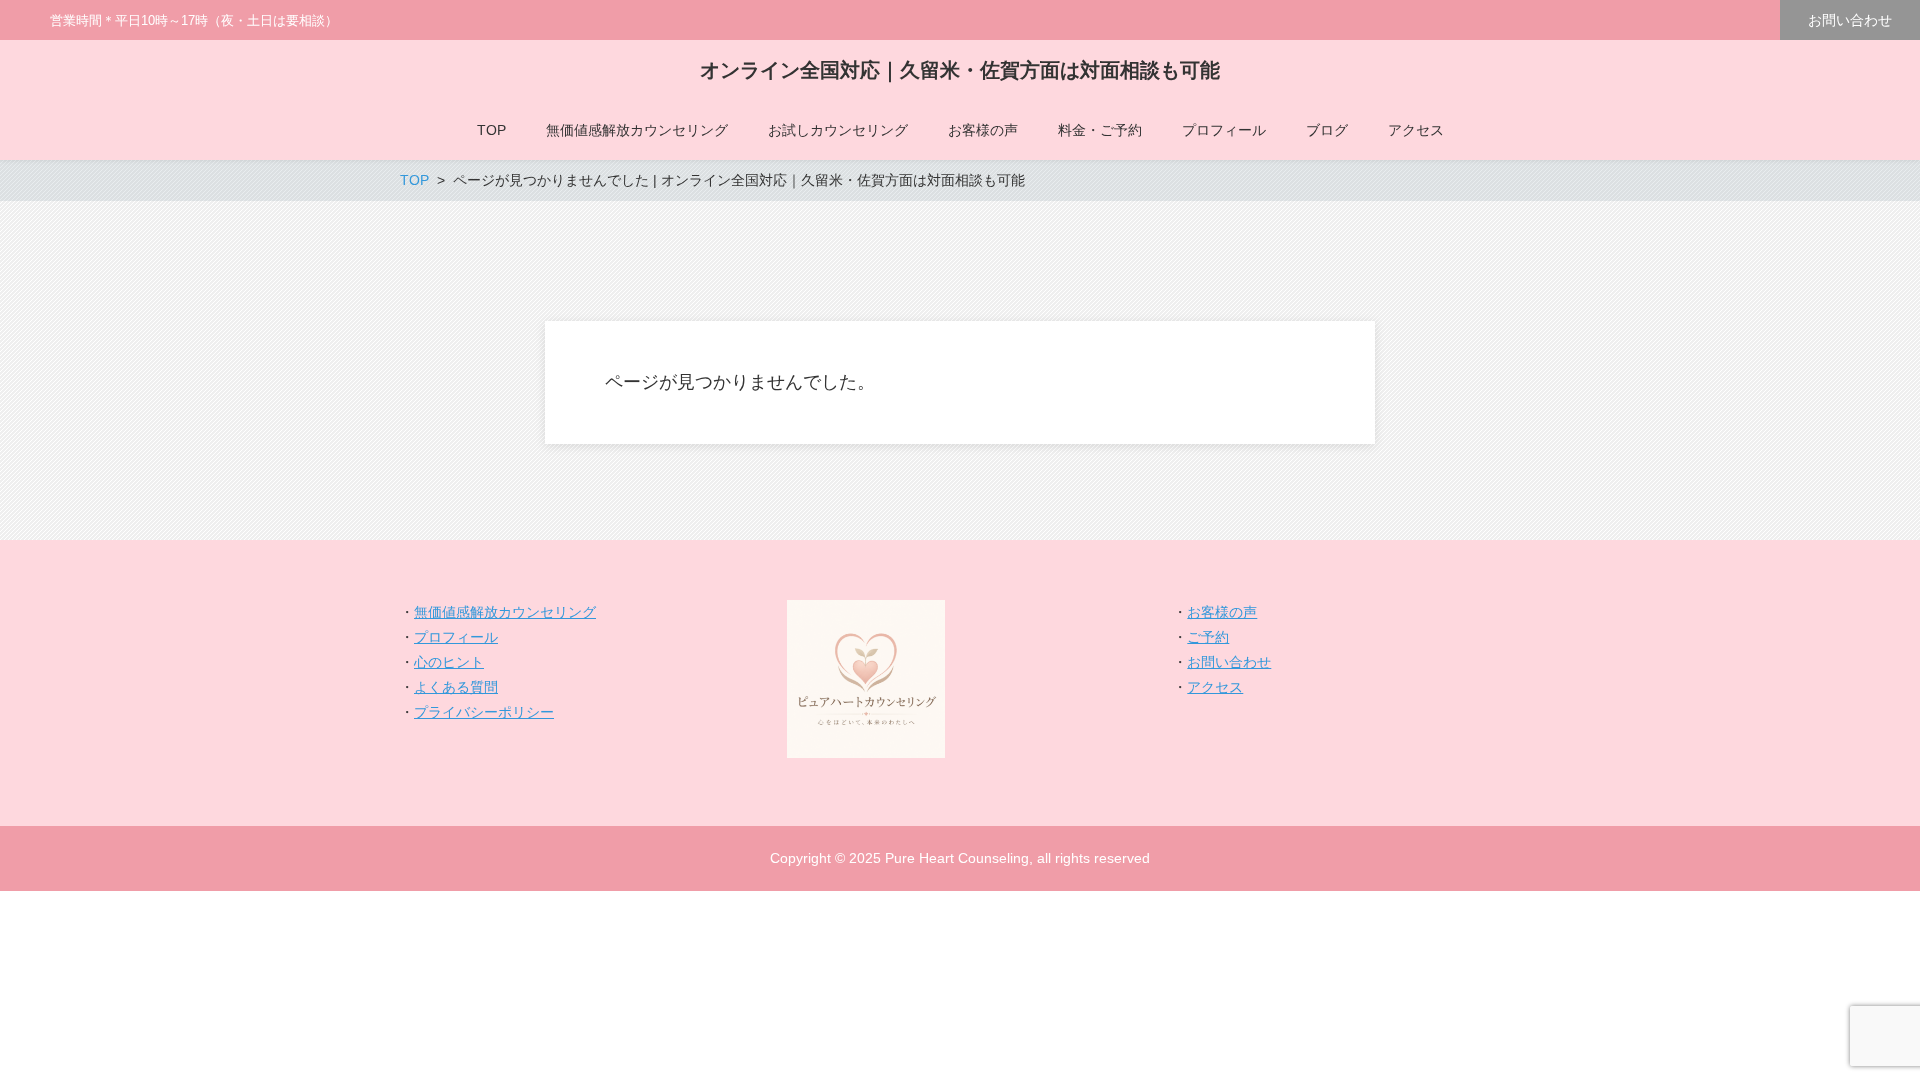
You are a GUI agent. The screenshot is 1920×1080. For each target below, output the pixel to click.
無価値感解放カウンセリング (505, 612)
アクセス (1215, 687)
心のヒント (449, 662)
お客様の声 (1222, 612)
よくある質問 (456, 687)
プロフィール (456, 637)
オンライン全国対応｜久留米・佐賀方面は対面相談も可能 (960, 70)
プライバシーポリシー (484, 712)
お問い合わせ (1850, 20)
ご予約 (1208, 637)
